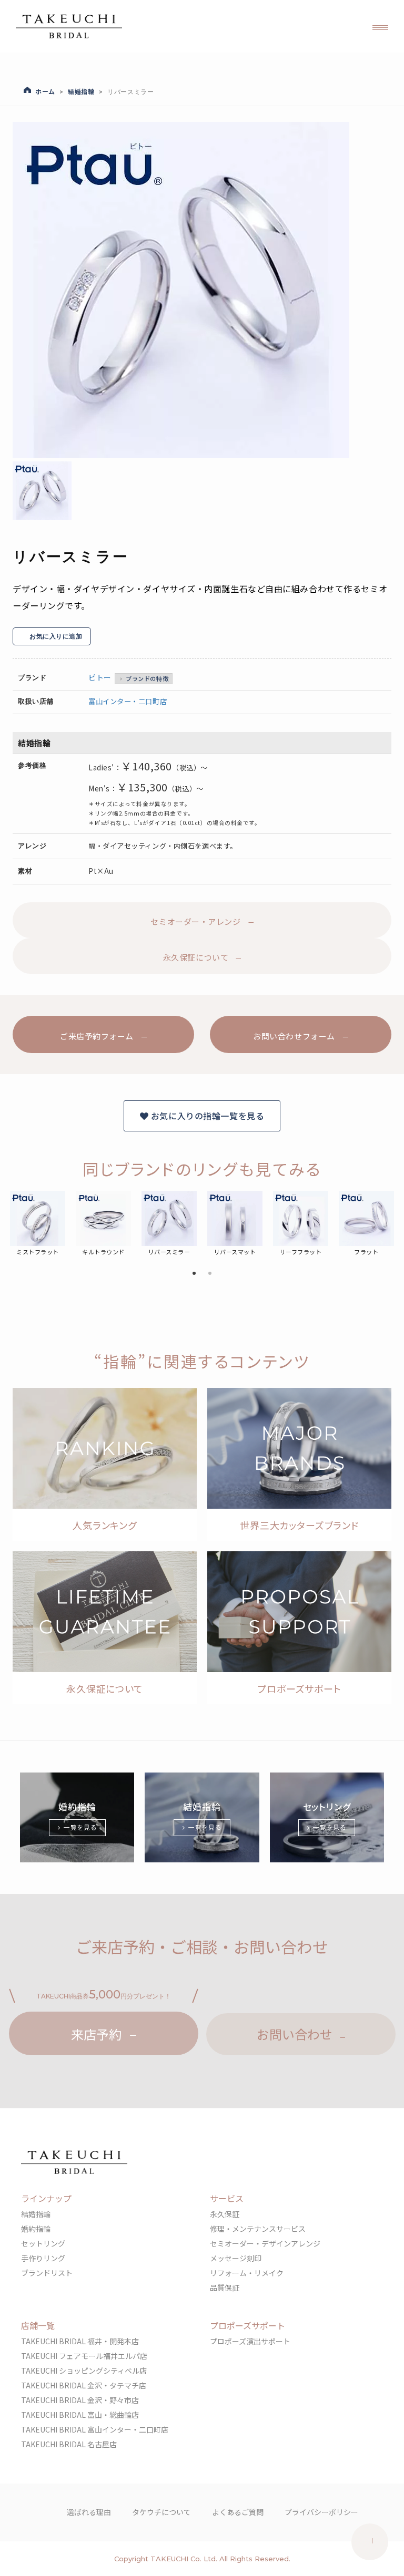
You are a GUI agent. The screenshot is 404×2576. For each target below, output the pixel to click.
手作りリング (43, 2258)
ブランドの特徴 (147, 678)
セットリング (43, 2243)
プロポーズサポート (248, 2325)
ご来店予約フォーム (97, 1037)
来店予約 (96, 2034)
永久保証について (196, 957)
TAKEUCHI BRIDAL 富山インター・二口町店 (95, 2429)
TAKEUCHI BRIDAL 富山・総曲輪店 (80, 2415)
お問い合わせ (295, 2034)
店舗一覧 (38, 2325)
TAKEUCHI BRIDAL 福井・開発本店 (80, 2341)
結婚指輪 (36, 2214)
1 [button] (194, 1274)
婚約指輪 (36, 2229)
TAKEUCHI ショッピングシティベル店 (84, 2371)
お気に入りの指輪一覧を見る (206, 1116)
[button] (380, 26)
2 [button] (210, 1274)
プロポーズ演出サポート (250, 2341)
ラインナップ (46, 2198)
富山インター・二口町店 (128, 701)
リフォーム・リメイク (247, 2273)
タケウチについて (161, 2512)
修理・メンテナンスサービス (258, 2229)
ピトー (100, 677)
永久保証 (225, 2214)
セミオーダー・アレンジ (195, 921)
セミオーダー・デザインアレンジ (265, 2243)
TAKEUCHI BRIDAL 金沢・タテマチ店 (84, 2385)
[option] (197, 290)
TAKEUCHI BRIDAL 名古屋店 (69, 2444)
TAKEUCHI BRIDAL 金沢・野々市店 (80, 2400)
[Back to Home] (69, 26)
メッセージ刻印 (236, 2258)
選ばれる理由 (89, 2512)
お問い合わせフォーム (294, 1037)
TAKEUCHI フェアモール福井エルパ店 (84, 2356)
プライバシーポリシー (321, 2512)
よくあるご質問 (238, 2512)
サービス (227, 2198)
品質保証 (225, 2288)
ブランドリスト (47, 2273)
